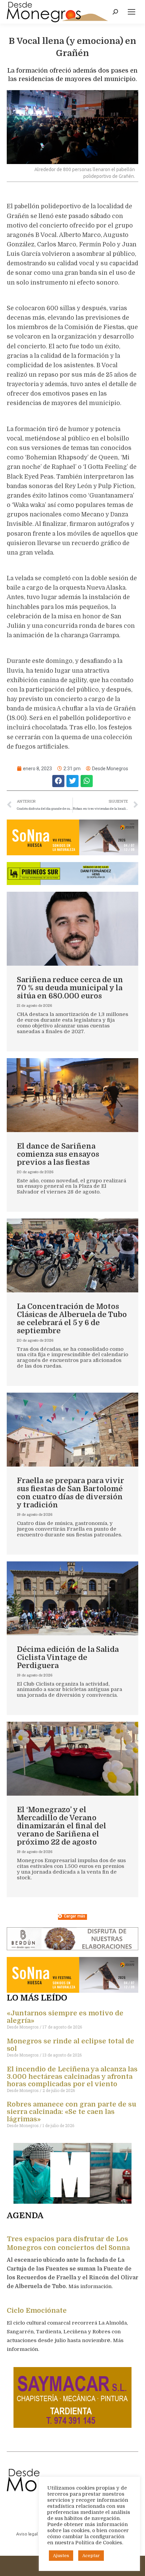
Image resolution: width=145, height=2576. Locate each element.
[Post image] (72, 929)
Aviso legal (27, 2534)
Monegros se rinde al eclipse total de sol (70, 2045)
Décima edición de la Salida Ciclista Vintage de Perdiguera (68, 1657)
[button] (58, 781)
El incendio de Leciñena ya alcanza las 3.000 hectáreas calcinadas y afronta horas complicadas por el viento (72, 2077)
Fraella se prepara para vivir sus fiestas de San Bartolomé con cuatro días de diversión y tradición (70, 1493)
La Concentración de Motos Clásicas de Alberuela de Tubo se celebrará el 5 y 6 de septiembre (72, 1319)
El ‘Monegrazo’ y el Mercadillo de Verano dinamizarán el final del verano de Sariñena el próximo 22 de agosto (62, 1826)
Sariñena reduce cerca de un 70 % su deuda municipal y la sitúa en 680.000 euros (70, 988)
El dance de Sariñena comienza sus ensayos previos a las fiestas (58, 1154)
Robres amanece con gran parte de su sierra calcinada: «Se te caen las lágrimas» (71, 2112)
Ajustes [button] (61, 2556)
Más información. (91, 2286)
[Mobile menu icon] (132, 12)
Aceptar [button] (91, 2556)
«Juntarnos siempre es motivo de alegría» (65, 2017)
